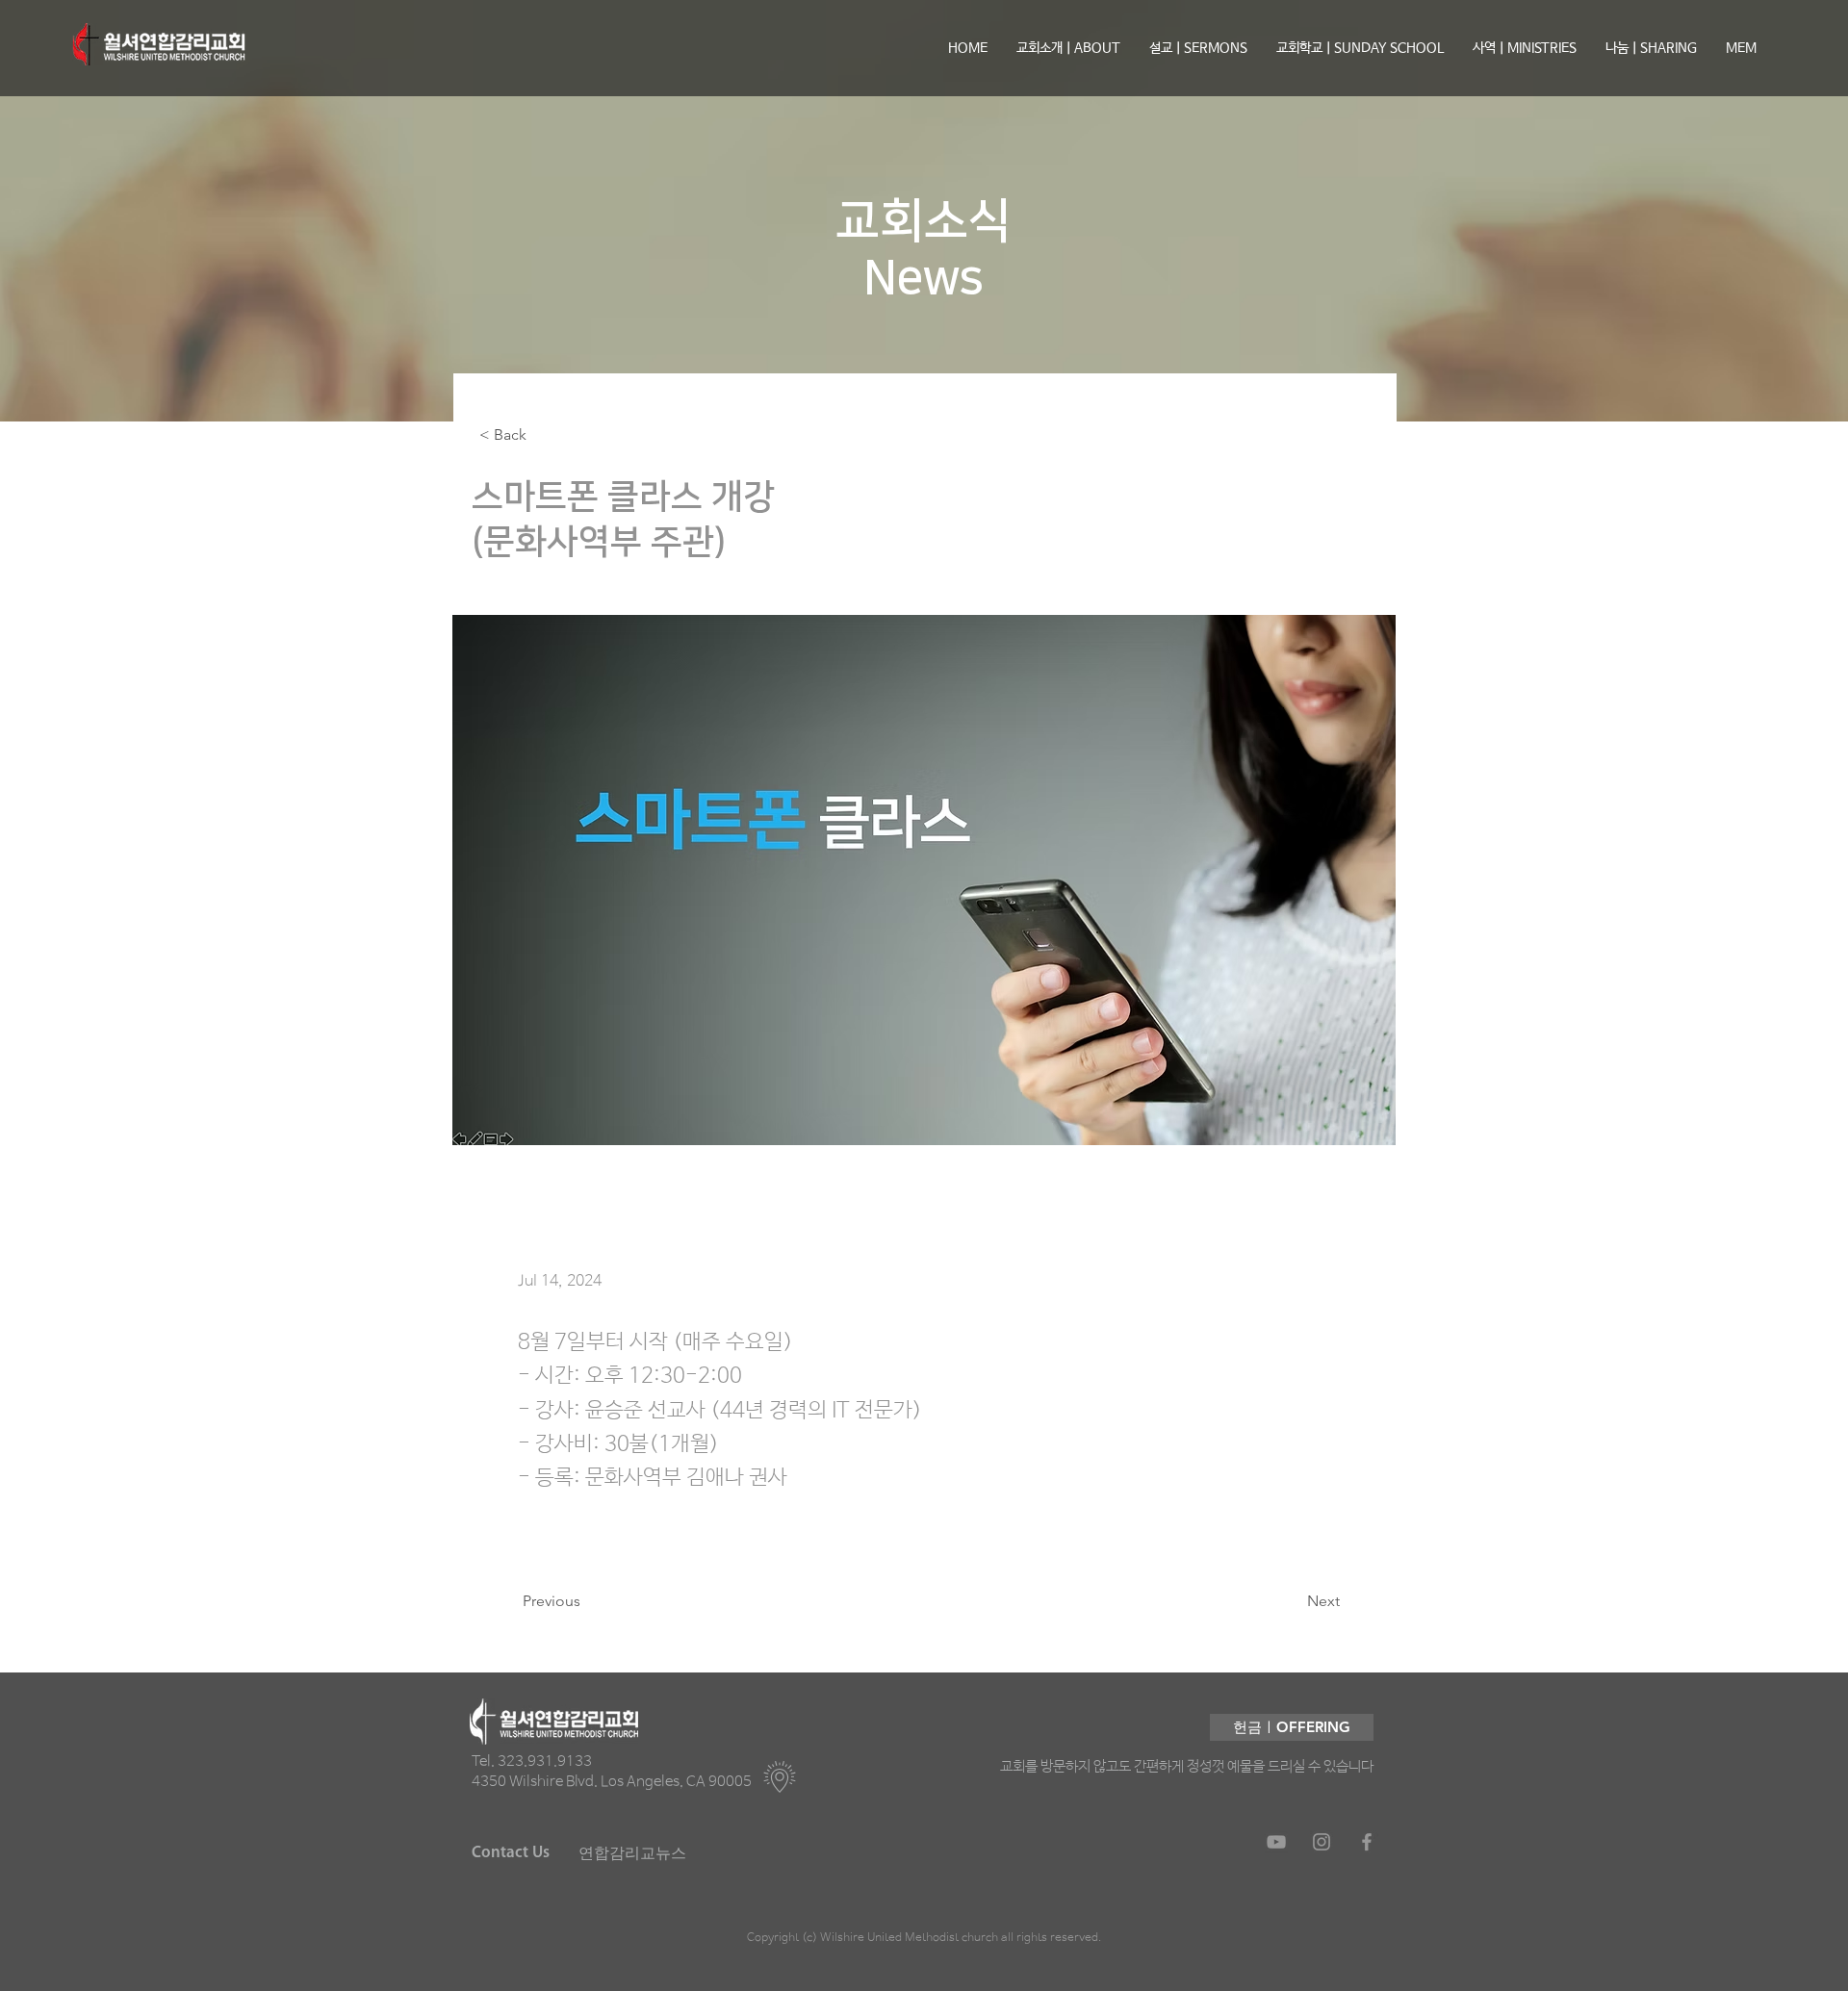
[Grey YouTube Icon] (1276, 1842)
